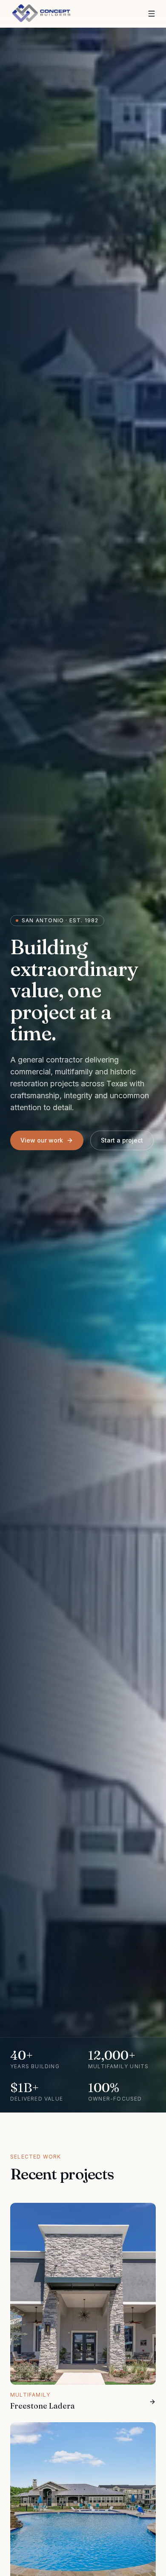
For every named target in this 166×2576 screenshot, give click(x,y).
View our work (42, 1140)
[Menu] (152, 14)
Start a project (122, 1140)
